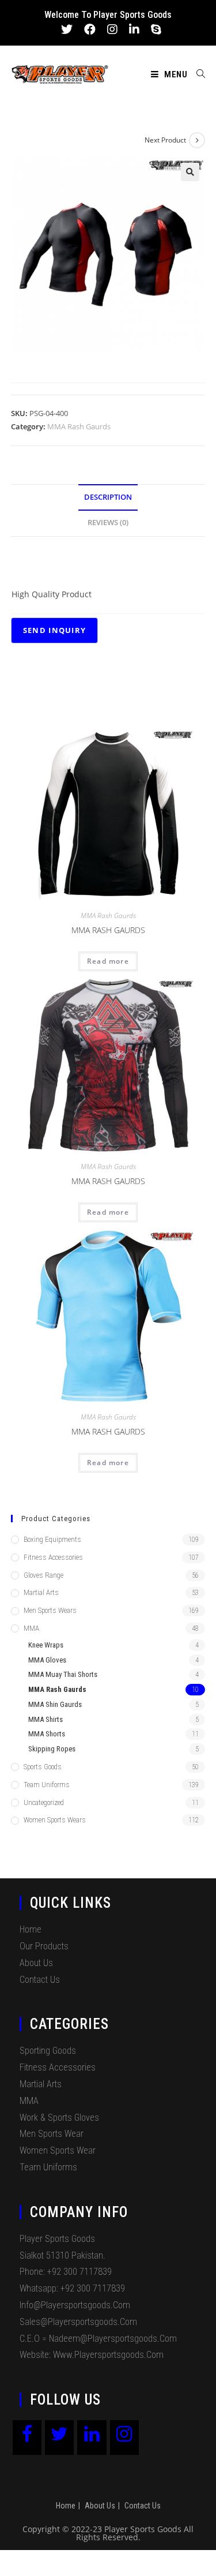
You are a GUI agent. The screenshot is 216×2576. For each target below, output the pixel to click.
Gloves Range (43, 1575)
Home (31, 1929)
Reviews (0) (108, 523)
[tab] (108, 498)
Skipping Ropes (52, 1749)
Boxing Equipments (52, 1539)
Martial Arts (41, 1592)
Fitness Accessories (53, 1557)
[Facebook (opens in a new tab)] (90, 29)
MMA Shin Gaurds (55, 1704)
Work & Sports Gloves (59, 2118)
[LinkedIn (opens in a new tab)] (134, 29)
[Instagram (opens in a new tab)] (112, 29)
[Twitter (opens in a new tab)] (67, 29)
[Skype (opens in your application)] (153, 29)
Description (108, 497)
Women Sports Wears (55, 1820)
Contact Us (40, 1980)
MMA (31, 1628)
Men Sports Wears (50, 1610)
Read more (108, 961)
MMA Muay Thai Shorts (63, 1674)
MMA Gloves (47, 1660)
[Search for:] (197, 74)
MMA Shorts (47, 1734)
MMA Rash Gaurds (79, 426)
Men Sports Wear (52, 2134)
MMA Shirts (46, 1719)
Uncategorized (44, 1802)
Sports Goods (43, 1767)
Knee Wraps (46, 1645)
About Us (36, 1963)
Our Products (44, 1946)
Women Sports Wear (58, 2150)
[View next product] (197, 140)
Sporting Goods (48, 2051)
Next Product (165, 140)
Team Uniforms (47, 1785)
